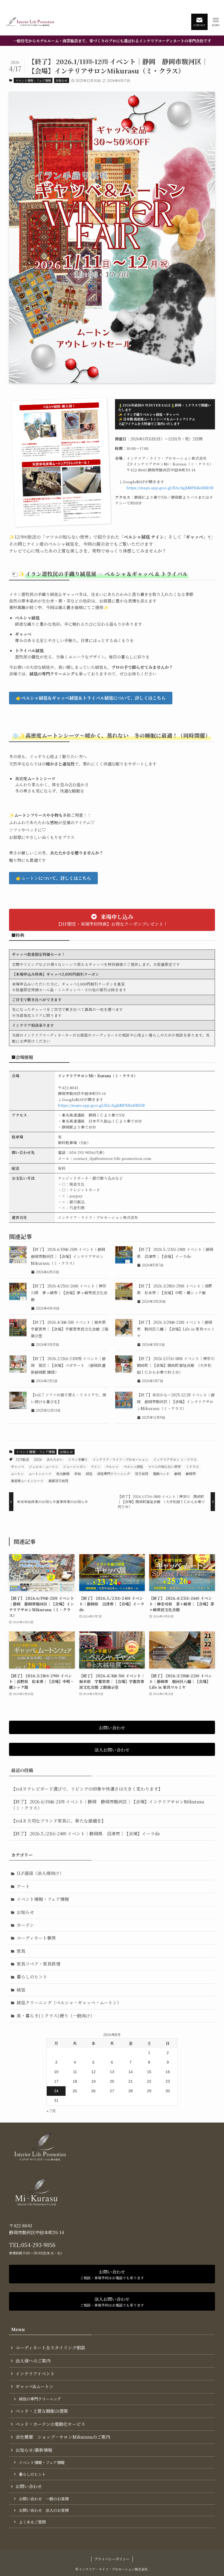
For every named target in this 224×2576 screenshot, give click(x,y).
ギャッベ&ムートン (35, 2386)
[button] (91, 698)
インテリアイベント (35, 2374)
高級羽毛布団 (58, 1481)
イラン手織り (78, 1459)
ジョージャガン (75, 1466)
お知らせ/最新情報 (34, 2450)
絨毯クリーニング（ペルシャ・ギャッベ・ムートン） (69, 2003)
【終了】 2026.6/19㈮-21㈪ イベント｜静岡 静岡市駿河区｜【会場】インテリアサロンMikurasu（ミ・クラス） (70, 1256)
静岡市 (191, 1474)
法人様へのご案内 (33, 2361)
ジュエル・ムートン (44, 1466)
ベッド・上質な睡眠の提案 (42, 2411)
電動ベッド (161, 1474)
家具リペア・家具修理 (39, 1964)
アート (23, 1886)
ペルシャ (112, 1466)
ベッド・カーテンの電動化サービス (50, 2424)
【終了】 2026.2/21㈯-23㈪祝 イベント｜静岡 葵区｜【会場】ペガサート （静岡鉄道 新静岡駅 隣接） (68, 1365)
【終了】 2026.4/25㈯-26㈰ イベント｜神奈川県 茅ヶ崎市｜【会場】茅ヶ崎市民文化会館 (69, 1293)
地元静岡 (63, 1474)
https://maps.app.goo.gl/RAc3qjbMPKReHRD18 (170, 488)
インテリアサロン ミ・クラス (175, 1459)
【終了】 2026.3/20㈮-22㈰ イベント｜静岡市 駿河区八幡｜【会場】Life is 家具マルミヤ (176, 1329)
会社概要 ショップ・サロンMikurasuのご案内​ (63, 2437)
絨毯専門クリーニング (114, 1474)
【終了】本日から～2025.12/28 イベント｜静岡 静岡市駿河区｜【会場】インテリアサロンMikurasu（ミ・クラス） (176, 1402)
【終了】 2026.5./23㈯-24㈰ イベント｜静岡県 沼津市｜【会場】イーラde (86, 1834)
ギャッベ (17, 1466)
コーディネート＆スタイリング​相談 (50, 2348)
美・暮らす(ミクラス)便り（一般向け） (56, 2016)
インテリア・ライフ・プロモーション (120, 1459)
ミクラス (192, 1466)
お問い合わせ (29, 2486)
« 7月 (51, 2111)
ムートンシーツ (40, 1474)
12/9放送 (22, 1459)
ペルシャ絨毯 (133, 1466)
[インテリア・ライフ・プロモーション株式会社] (30, 22)
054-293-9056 (38, 2245)
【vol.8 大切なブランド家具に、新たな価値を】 (58, 1821)
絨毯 (89, 1474)
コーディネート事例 (36, 1938)
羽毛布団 (142, 1474)
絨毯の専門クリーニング (40, 2399)
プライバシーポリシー (112, 2559)
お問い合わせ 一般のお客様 (44, 2499)
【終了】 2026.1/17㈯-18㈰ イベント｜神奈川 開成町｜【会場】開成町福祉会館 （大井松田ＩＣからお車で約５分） (178, 1365)
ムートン (17, 1474)
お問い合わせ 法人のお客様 (44, 2510)
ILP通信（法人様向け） (40, 1873)
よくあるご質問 (32, 2522)
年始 (78, 1474)
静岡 (178, 1474)
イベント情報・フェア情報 (33, 80)
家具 (21, 1951)
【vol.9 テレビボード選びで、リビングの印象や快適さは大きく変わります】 (87, 1789)
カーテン (25, 1925)
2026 (38, 1459)
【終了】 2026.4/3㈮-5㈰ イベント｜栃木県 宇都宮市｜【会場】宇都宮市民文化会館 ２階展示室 (70, 1329)
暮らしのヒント (32, 1977)
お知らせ (61, 80)
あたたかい (55, 1459)
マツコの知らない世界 (164, 1466)
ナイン (96, 1466)
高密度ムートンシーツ (27, 1481)
